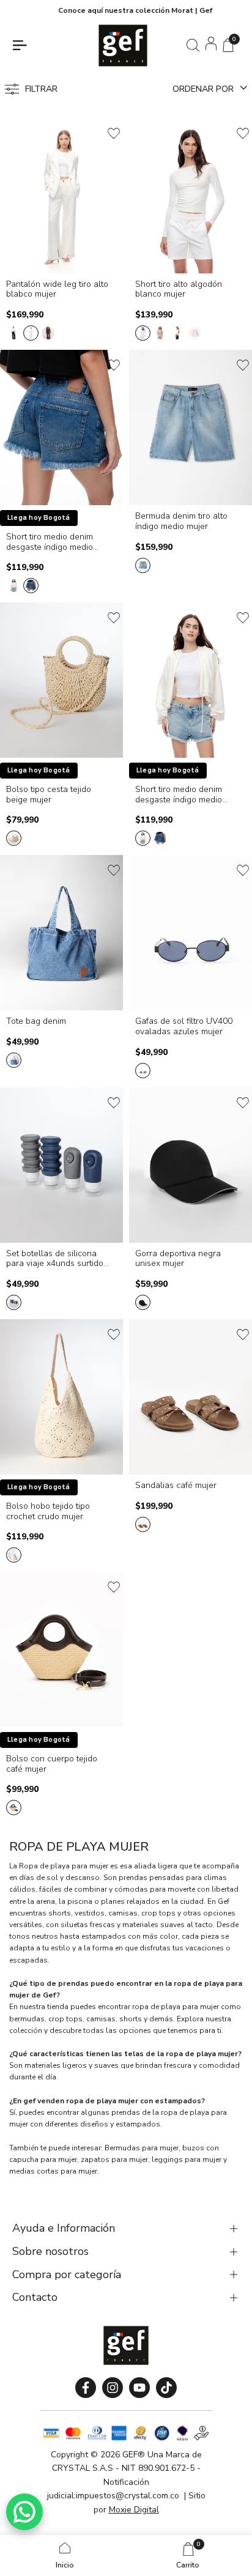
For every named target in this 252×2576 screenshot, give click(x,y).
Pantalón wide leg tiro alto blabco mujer (57, 290)
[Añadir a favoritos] (114, 133)
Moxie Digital (134, 2510)
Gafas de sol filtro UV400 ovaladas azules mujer (184, 1027)
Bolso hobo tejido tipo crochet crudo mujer (48, 1512)
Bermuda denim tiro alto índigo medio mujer (181, 522)
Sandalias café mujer (176, 1486)
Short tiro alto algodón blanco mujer (179, 290)
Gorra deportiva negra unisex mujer (178, 1259)
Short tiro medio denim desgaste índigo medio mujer (50, 542)
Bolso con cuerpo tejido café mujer (52, 1764)
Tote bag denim (36, 1022)
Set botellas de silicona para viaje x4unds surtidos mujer (57, 1259)
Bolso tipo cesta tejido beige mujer (49, 795)
